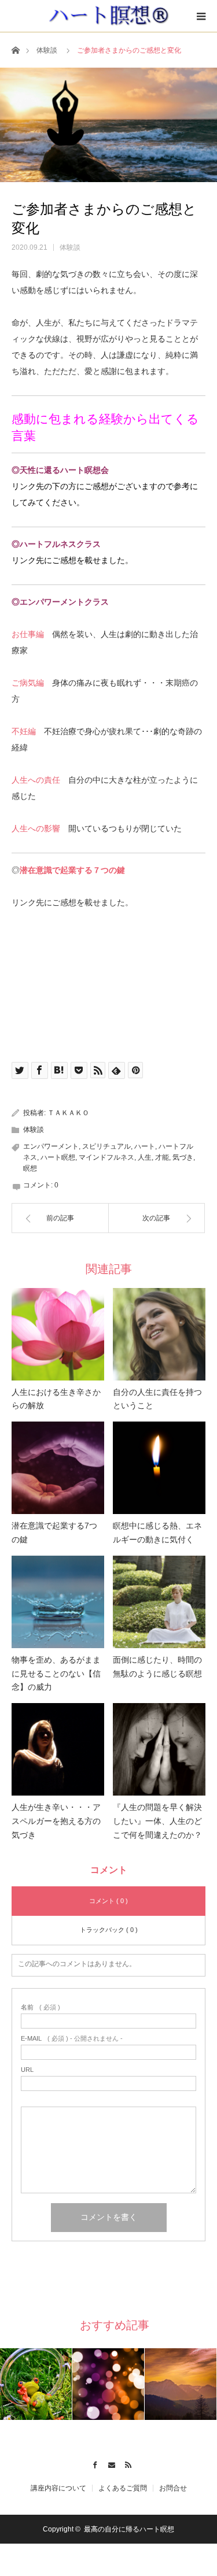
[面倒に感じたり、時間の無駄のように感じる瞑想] (159, 1602)
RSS (125, 2463)
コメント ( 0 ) (108, 1901)
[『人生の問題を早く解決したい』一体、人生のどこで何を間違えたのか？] (159, 1749)
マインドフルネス (106, 1157)
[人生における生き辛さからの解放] (58, 1334)
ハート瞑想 (58, 1157)
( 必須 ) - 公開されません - (72, 2039)
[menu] (201, 16)
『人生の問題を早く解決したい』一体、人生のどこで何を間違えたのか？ (157, 1821)
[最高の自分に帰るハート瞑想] (108, 16)
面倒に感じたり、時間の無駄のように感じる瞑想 (157, 1667)
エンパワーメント (51, 1146)
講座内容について (58, 2488)
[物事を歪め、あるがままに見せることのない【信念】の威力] (58, 1602)
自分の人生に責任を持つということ (157, 1399)
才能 (162, 1157)
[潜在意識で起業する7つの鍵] (58, 1468)
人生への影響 (36, 828)
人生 (145, 1157)
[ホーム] (15, 49)
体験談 (47, 50)
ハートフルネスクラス (60, 544)
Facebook (92, 2463)
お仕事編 (28, 634)
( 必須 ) (41, 2007)
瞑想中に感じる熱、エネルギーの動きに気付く (157, 1533)
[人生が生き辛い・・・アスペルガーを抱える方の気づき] (58, 1749)
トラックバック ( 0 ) (109, 1930)
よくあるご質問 (123, 2488)
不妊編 (24, 731)
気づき (183, 1157)
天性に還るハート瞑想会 (64, 470)
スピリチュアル (106, 1146)
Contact (108, 2463)
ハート (145, 1146)
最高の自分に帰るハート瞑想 (129, 2529)
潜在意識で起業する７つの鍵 (72, 870)
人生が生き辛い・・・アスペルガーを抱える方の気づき (56, 1821)
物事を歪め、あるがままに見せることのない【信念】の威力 (56, 1674)
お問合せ (173, 2488)
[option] (36, 2384)
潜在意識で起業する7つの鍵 (54, 1533)
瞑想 (30, 1168)
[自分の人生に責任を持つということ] (159, 1334)
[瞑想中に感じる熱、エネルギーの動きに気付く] (159, 1468)
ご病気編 (28, 683)
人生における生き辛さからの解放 (56, 1399)
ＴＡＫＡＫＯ (68, 1113)
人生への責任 (36, 780)
